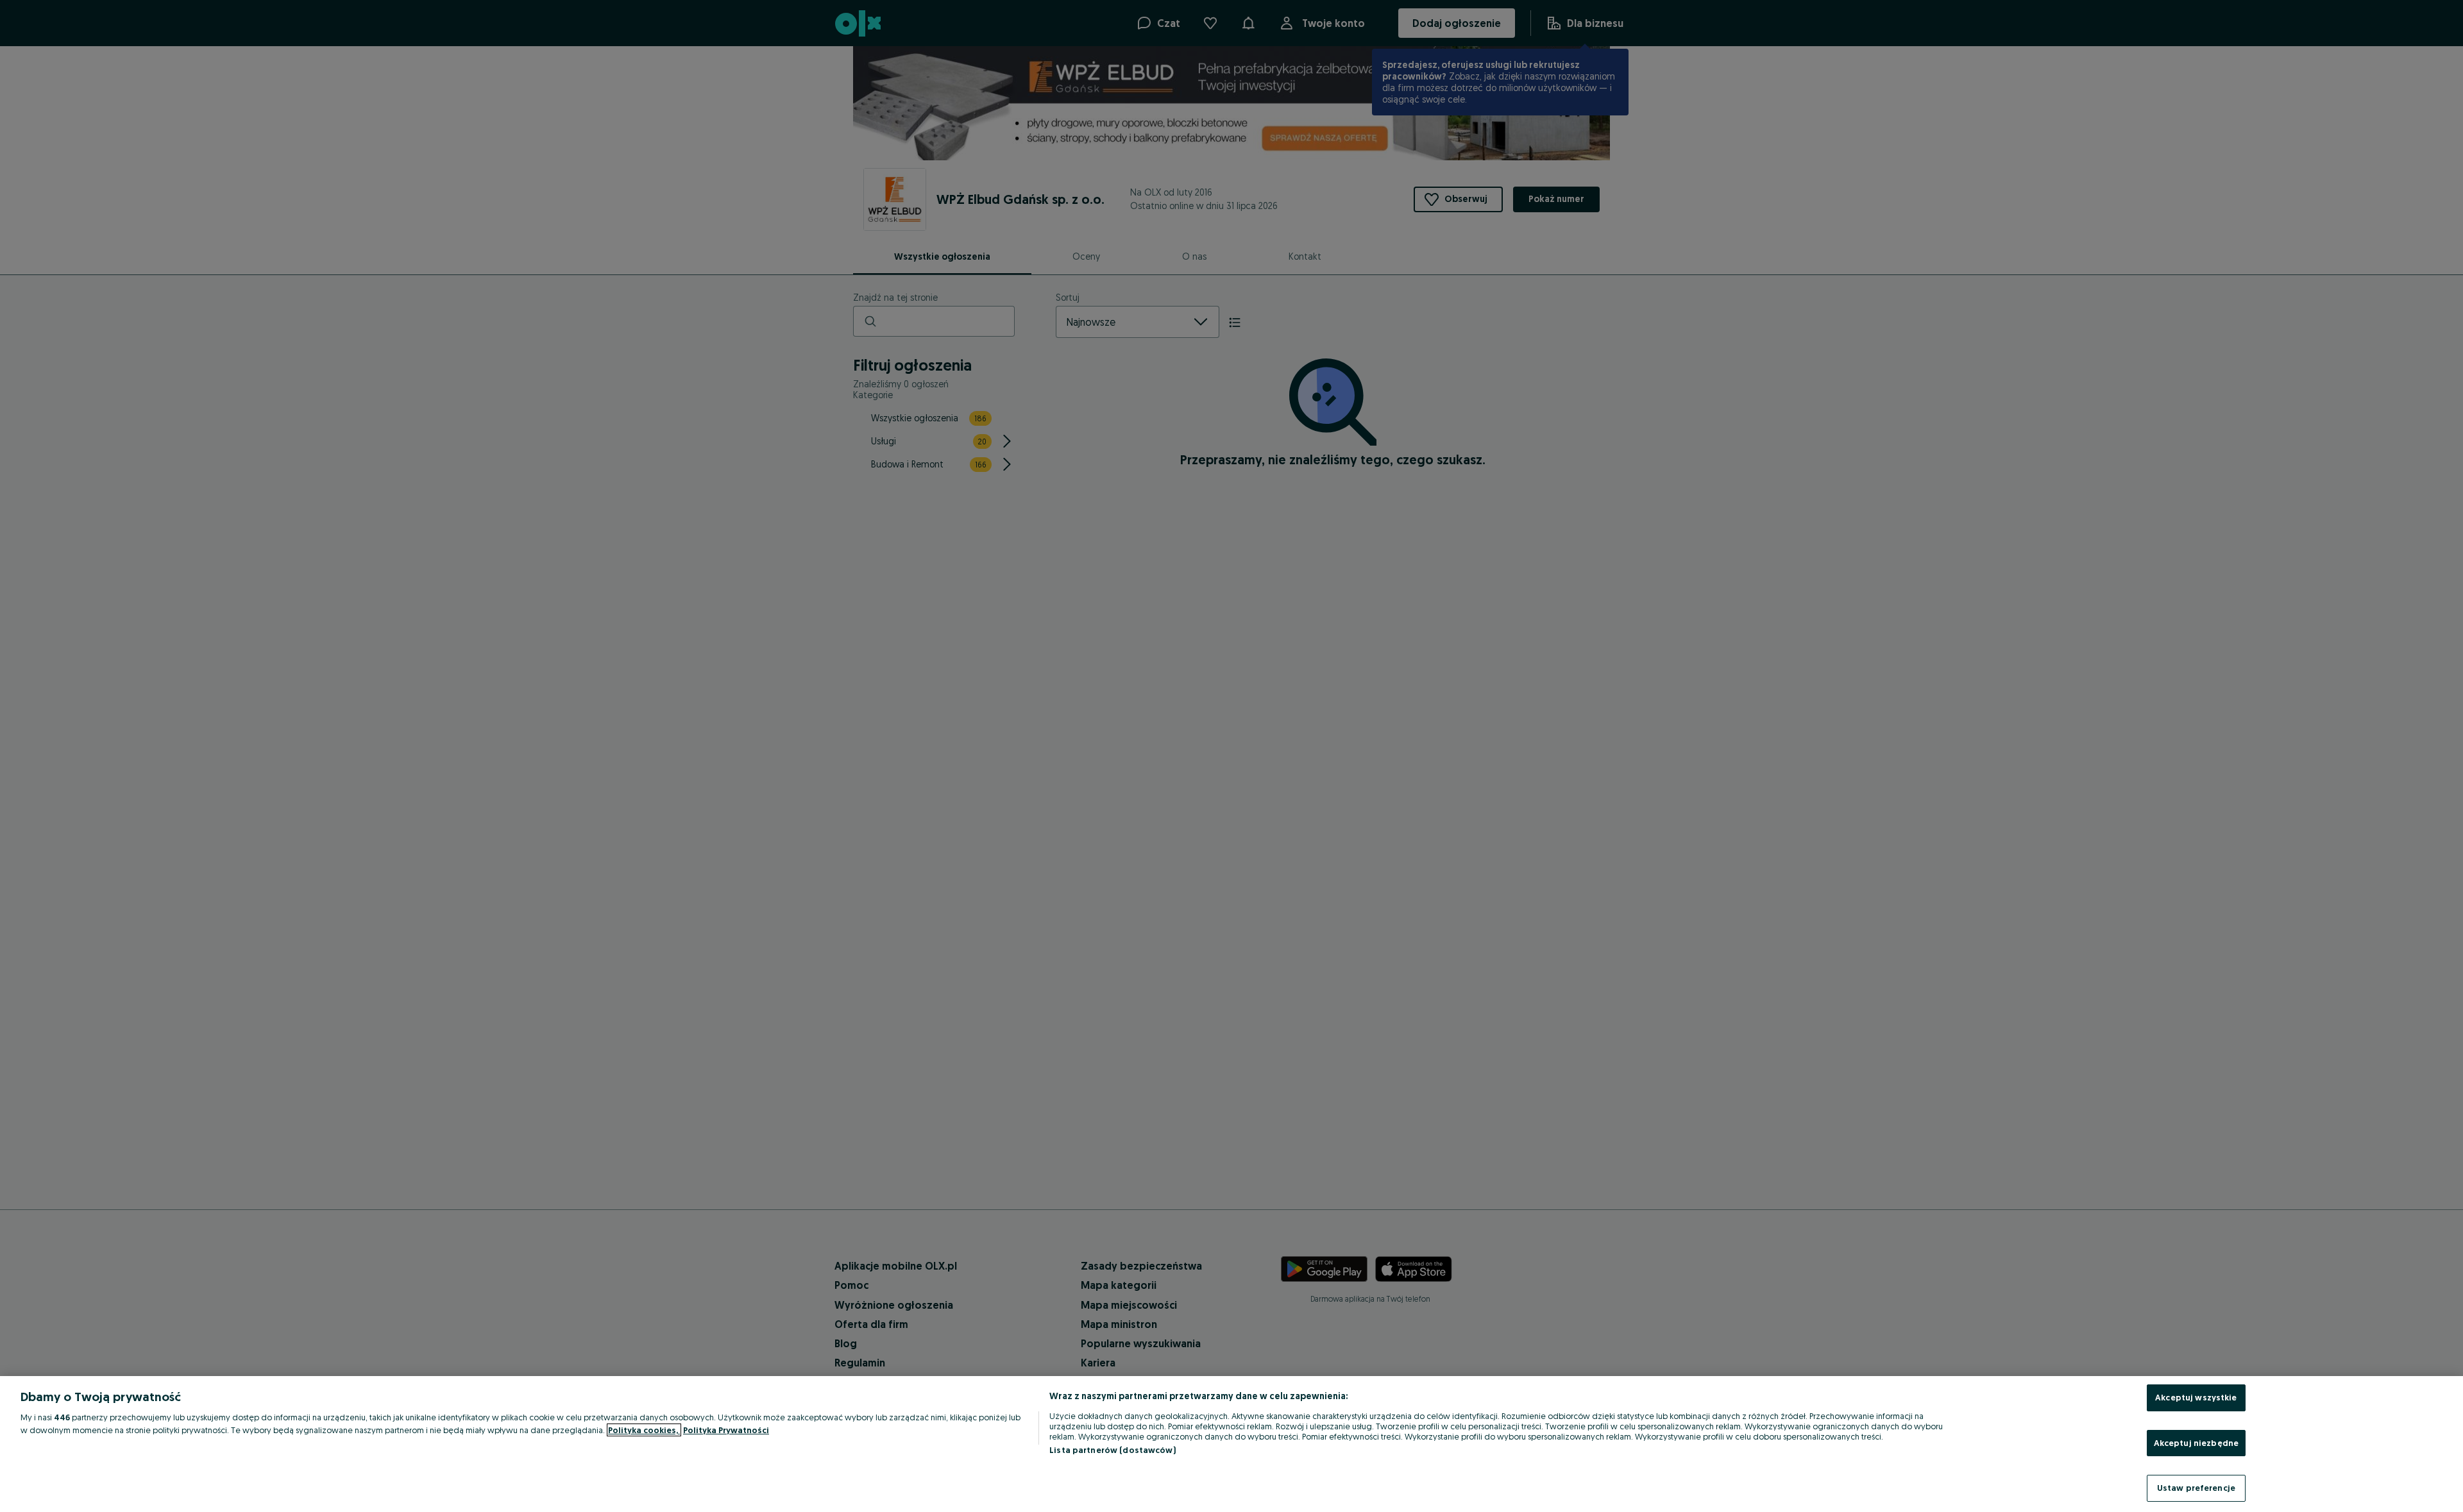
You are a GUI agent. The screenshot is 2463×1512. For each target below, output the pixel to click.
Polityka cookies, (644, 1430)
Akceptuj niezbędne (2196, 1443)
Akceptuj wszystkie (2196, 1397)
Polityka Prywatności (726, 1430)
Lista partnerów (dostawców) (1113, 1450)
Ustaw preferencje (2196, 1488)
